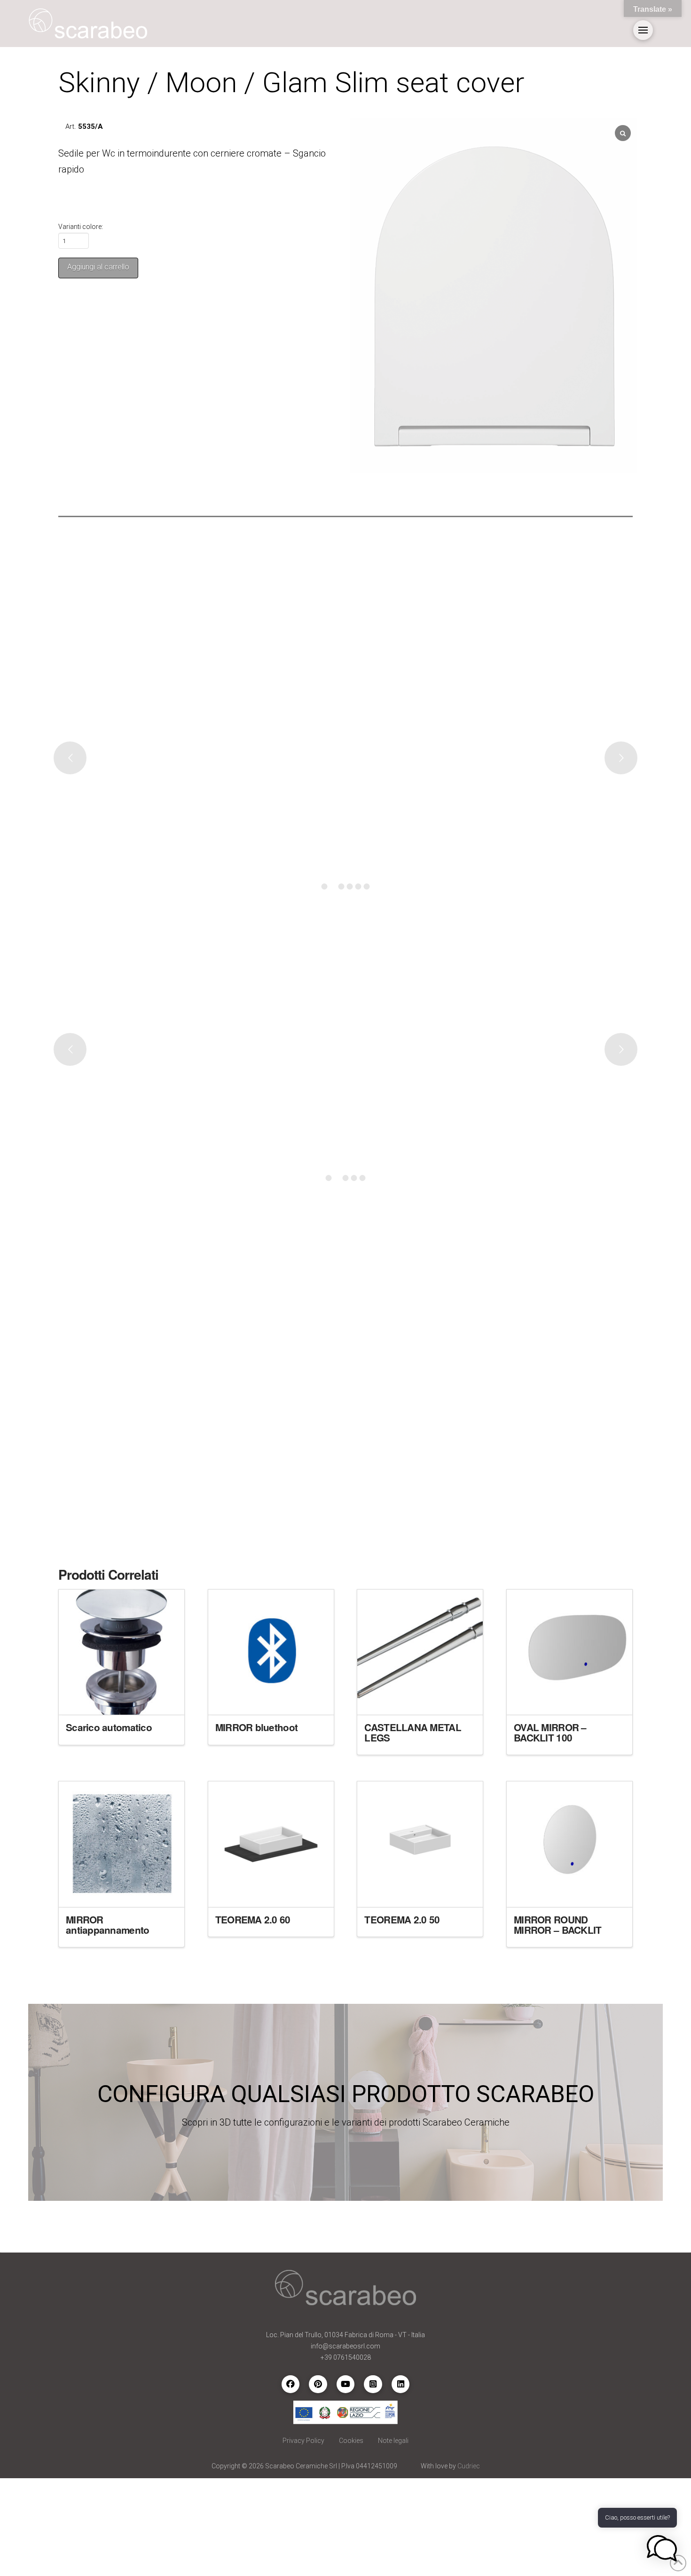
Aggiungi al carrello (98, 267)
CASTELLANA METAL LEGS (412, 1732)
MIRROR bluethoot (256, 1727)
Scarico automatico (109, 1727)
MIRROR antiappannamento (107, 1925)
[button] (643, 30)
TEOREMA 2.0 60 (253, 1919)
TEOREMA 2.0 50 (402, 1919)
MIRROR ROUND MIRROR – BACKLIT (558, 1925)
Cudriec (469, 2466)
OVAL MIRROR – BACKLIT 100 (550, 1732)
